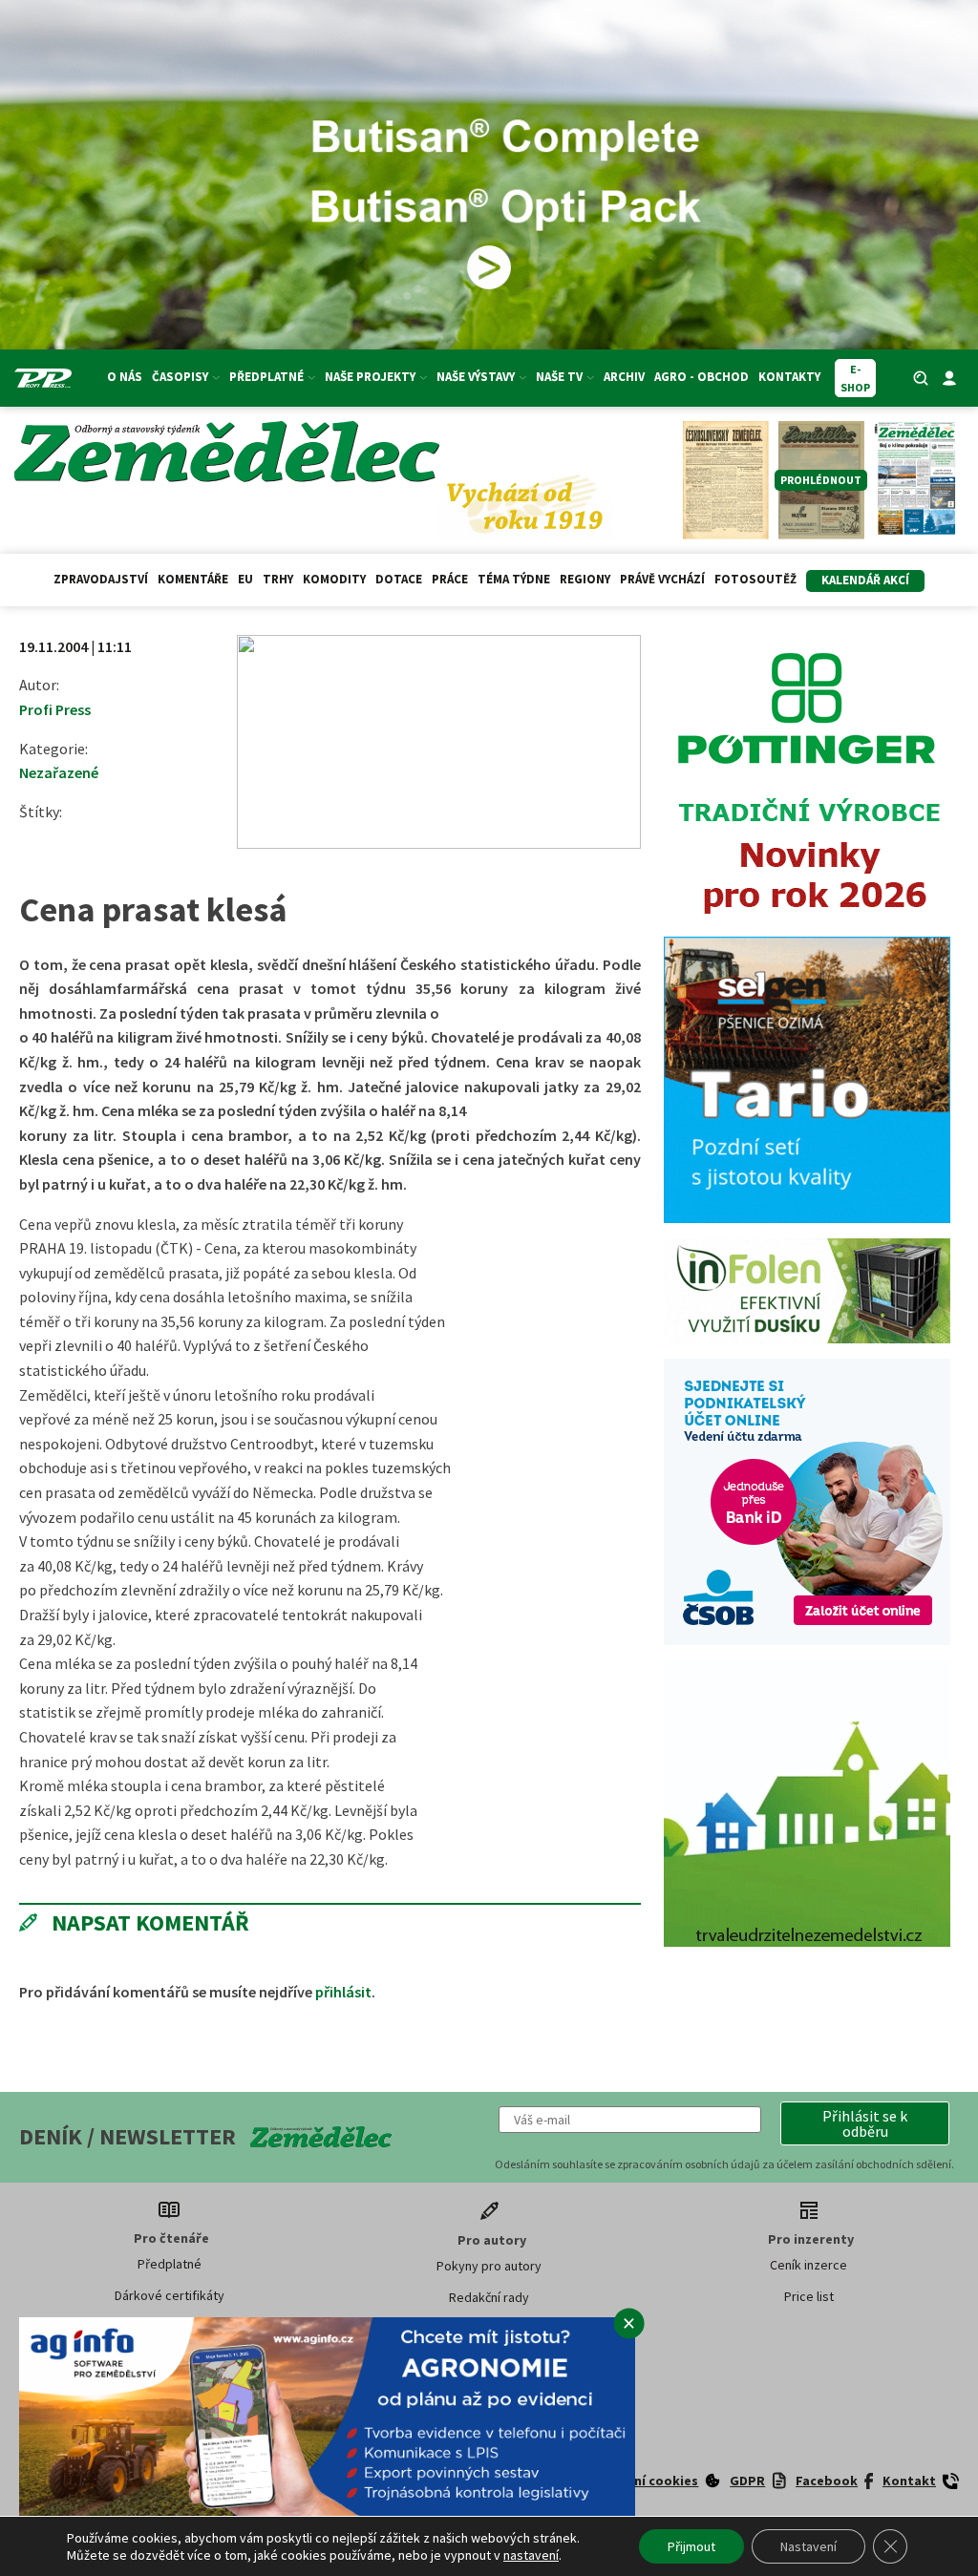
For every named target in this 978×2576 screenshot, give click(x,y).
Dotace (399, 579)
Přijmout (691, 2546)
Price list (809, 2296)
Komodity (334, 579)
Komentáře (193, 579)
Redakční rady (489, 2297)
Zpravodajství (101, 579)
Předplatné (170, 2264)
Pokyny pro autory (489, 2266)
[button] (865, 2123)
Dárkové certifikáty (170, 2295)
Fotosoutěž (755, 579)
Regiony (585, 579)
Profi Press (55, 709)
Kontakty (789, 377)
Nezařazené (59, 772)
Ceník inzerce (808, 2265)
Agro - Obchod (702, 377)
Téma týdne (514, 579)
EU (245, 579)
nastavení (531, 2555)
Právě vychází (662, 579)
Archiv (624, 377)
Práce (450, 579)
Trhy (278, 579)
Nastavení (808, 2546)
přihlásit (343, 1992)
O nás (125, 377)
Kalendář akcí (865, 580)
